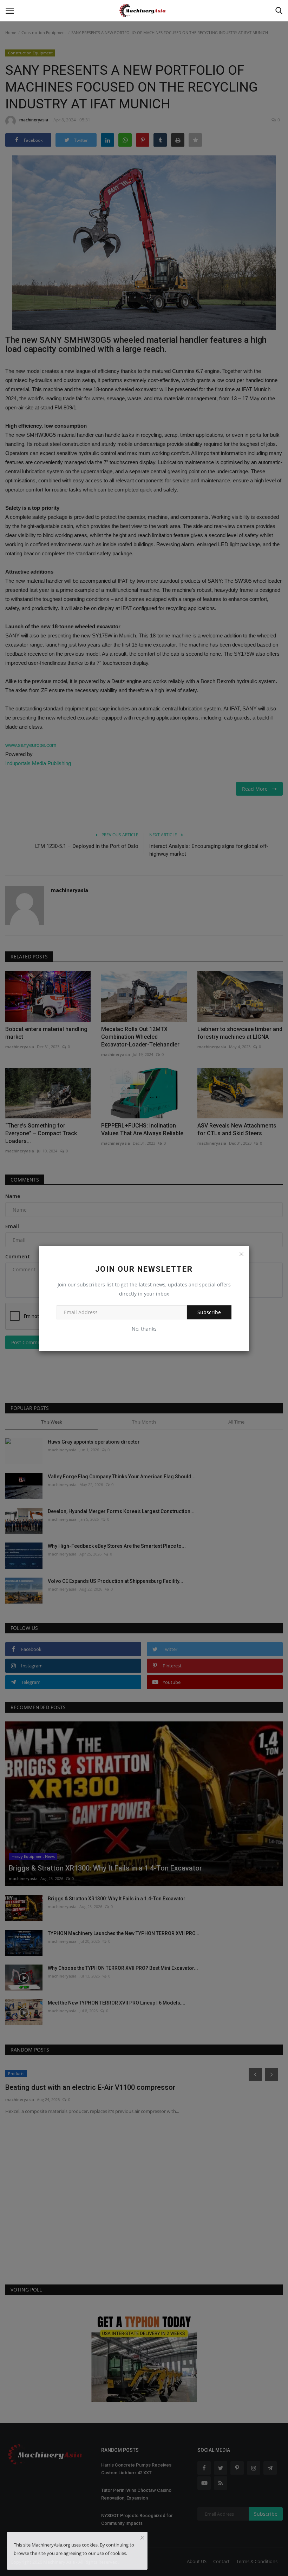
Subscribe (209, 1312)
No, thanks (144, 1329)
